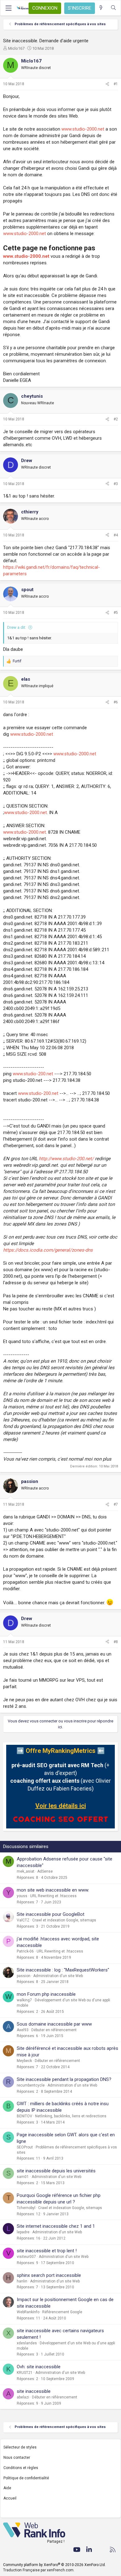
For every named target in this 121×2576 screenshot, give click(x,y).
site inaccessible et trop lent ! (47, 2251)
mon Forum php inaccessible (46, 1994)
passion (24, 1976)
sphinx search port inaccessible (49, 2275)
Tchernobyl (26, 2208)
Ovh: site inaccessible (39, 2367)
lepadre (23, 2232)
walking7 (24, 2000)
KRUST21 (25, 2373)
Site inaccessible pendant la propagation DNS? (64, 2079)
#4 (116, 535)
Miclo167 (16, 48)
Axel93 (23, 2030)
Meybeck (24, 2061)
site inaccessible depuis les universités (56, 2171)
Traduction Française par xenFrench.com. (39, 2570)
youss (22, 1896)
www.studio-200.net (33, 1074)
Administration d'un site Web (58, 1976)
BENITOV (25, 2116)
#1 (116, 84)
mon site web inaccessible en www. (53, 1890)
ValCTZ (23, 1920)
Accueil (10, 2498)
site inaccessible (34, 2391)
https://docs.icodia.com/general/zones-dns (48, 1250)
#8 (116, 1642)
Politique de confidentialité (26, 2478)
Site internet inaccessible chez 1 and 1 (56, 2226)
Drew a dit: (17, 627)
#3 (116, 484)
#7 (116, 1504)
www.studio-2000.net (83, 129)
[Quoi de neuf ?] (101, 8)
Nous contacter (17, 2458)
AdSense (45, 1871)
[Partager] (107, 84)
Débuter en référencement (54, 2030)
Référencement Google (62, 2312)
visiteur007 (26, 2257)
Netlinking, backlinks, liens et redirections (71, 2116)
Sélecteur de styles (20, 2447)
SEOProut (25, 2147)
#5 (116, 613)
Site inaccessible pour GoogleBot (51, 1914)
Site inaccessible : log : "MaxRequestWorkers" (63, 1970)
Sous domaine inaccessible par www (54, 2024)
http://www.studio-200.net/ (66, 1159)
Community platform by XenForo (54, 2565)
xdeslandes (27, 2343)
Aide (7, 2488)
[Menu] (8, 8)
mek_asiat (26, 1871)
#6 (116, 702)
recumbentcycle (31, 2085)
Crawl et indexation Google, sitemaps (64, 1920)
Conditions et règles (21, 2468)
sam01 (23, 2177)
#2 (116, 419)
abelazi (23, 2397)
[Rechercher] (113, 8)
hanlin (22, 2281)
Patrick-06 (25, 1951)
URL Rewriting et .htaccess (53, 1896)
